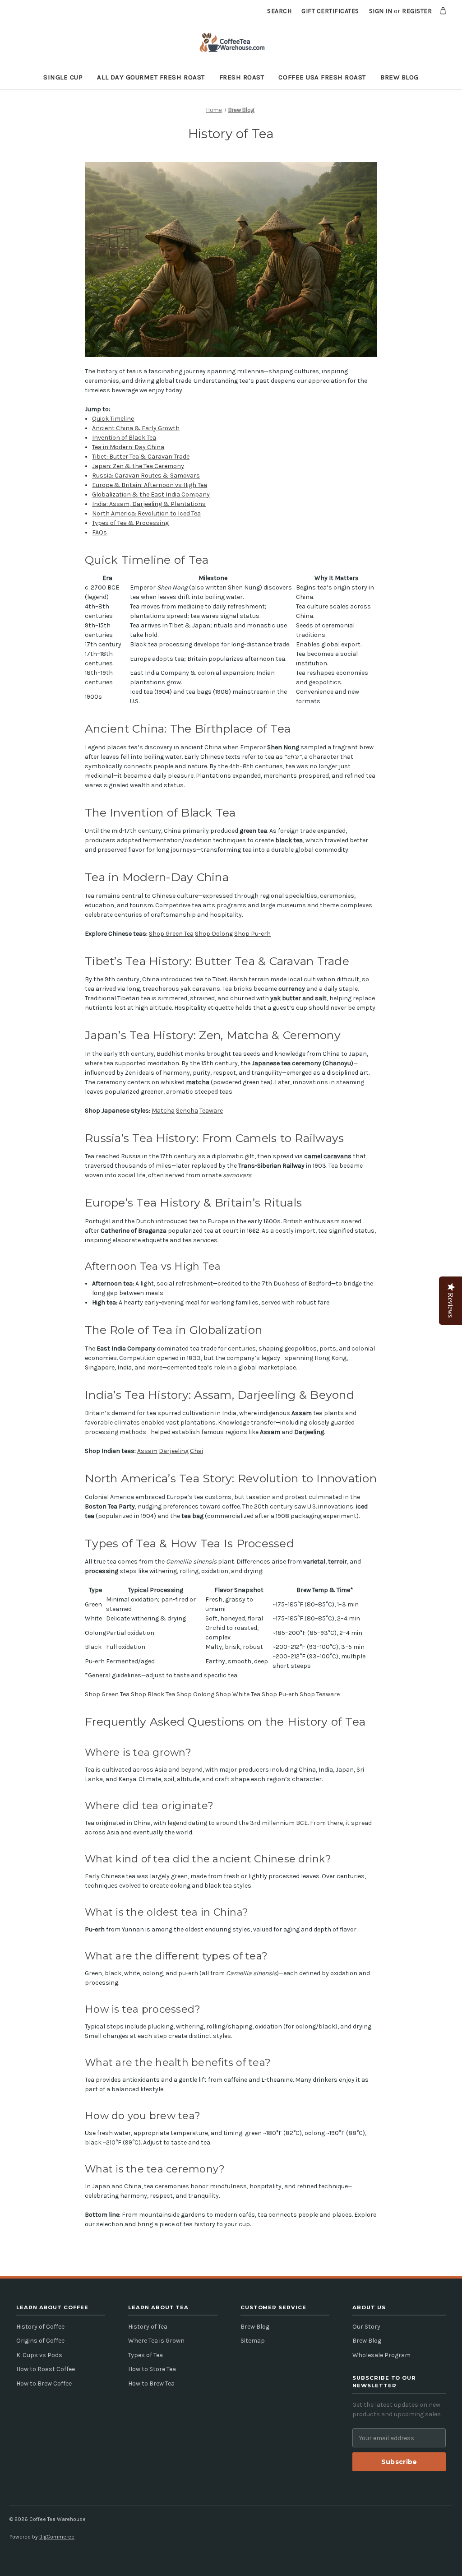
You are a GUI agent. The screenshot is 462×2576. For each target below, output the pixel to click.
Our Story (366, 2327)
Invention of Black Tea (124, 438)
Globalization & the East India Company (151, 494)
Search (279, 11)
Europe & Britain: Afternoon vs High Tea (150, 485)
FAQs (99, 532)
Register (417, 11)
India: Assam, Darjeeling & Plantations (149, 504)
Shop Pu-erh (252, 934)
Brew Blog (400, 77)
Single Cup (63, 77)
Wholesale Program (381, 2355)
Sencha (187, 1111)
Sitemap (253, 2341)
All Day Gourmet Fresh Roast (151, 77)
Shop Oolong (214, 934)
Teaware (211, 1111)
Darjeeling (174, 1451)
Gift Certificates (330, 11)
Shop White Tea (238, 1694)
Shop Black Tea (153, 1694)
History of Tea (148, 2327)
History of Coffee (40, 2327)
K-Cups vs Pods (39, 2355)
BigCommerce (57, 2537)
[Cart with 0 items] (443, 11)
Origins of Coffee (40, 2341)
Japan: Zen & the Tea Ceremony (138, 466)
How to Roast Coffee (46, 2369)
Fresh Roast (242, 77)
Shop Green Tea (171, 934)
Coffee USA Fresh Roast (322, 77)
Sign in (381, 11)
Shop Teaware (320, 1694)
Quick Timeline (113, 419)
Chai (196, 1451)
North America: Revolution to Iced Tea (146, 513)
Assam (147, 1451)
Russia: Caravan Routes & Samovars (146, 476)
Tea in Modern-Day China (128, 447)
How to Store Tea (152, 2369)
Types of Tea (146, 2355)
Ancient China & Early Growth (136, 428)
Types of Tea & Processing (130, 523)
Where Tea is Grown (156, 2341)
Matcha (163, 1111)
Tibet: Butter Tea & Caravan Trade (141, 457)
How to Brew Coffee (44, 2383)
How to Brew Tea (151, 2383)
